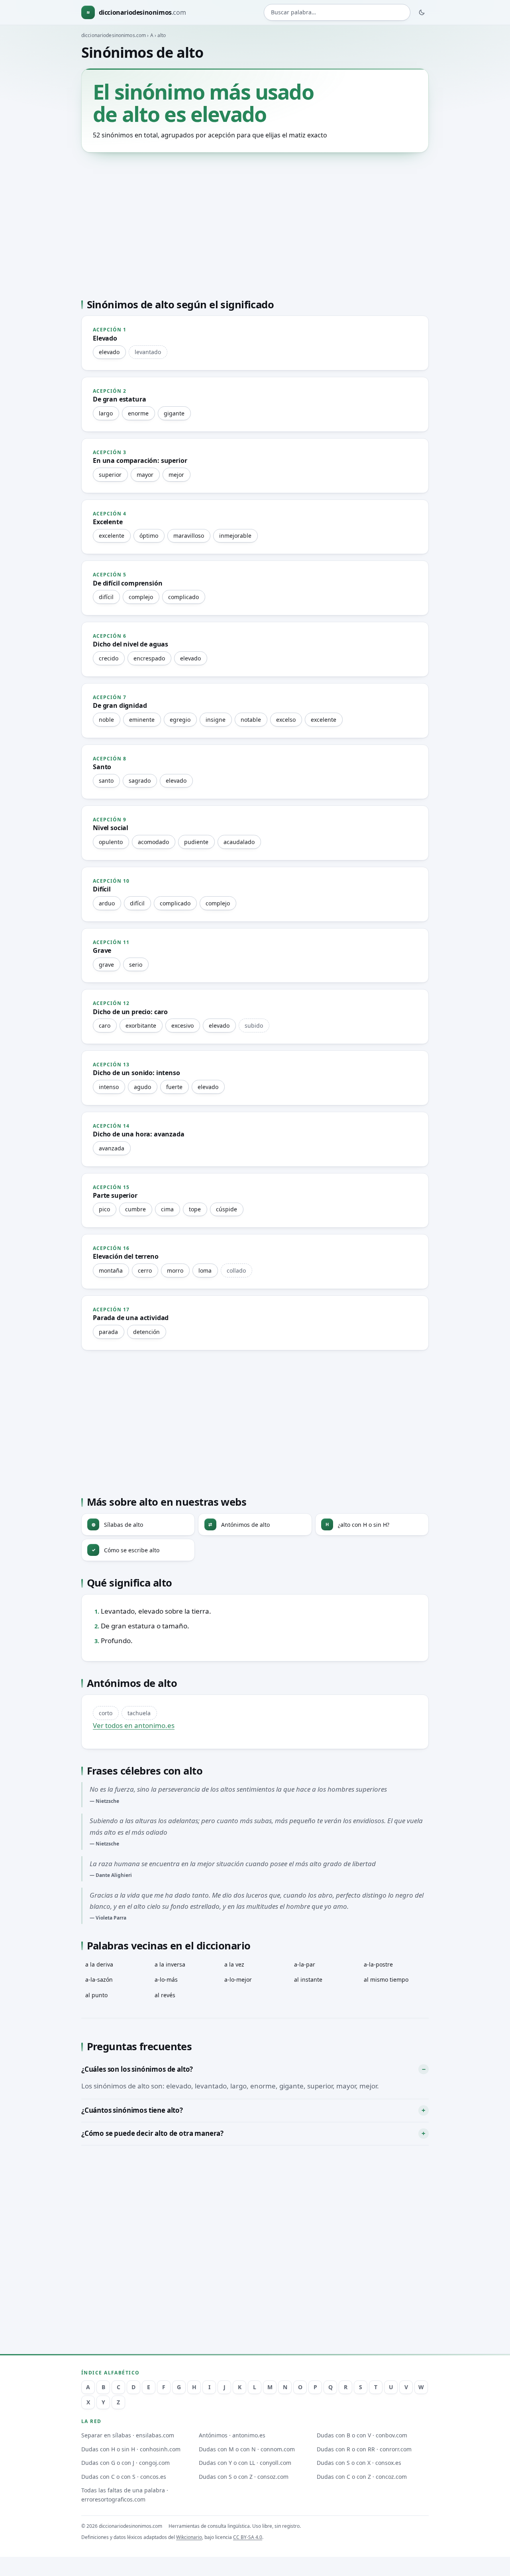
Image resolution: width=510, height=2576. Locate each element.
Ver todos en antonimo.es (134, 1725)
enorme (138, 413)
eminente (142, 720)
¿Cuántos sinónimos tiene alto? (132, 2110)
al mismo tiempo (386, 1980)
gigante (174, 413)
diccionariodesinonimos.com (114, 35)
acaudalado (239, 842)
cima (167, 1209)
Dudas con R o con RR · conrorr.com (364, 2449)
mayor (145, 475)
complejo (141, 597)
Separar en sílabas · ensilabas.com (128, 2435)
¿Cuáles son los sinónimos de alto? (137, 2069)
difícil (106, 597)
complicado (183, 597)
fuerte (174, 1087)
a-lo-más (166, 1980)
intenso (109, 1087)
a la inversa (170, 1964)
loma (205, 1270)
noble (106, 720)
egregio (180, 720)
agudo (142, 1087)
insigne (216, 720)
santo (106, 781)
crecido (109, 658)
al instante (308, 1980)
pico (104, 1209)
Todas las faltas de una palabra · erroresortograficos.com (125, 2495)
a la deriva (99, 1964)
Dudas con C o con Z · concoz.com (362, 2477)
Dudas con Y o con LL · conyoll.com (245, 2463)
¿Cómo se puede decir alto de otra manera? (152, 2133)
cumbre (135, 1209)
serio (136, 965)
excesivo (182, 1026)
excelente (112, 536)
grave (106, 965)
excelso (286, 720)
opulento (111, 842)
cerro (145, 1270)
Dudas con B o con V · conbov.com (362, 2435)
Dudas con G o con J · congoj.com (126, 2463)
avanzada (112, 1148)
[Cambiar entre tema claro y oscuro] (422, 12)
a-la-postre (378, 1964)
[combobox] (337, 13)
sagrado (140, 781)
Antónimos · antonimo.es (232, 2435)
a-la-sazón (99, 1980)
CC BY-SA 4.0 (248, 2537)
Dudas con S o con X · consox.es (359, 2463)
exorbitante (141, 1026)
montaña (111, 1270)
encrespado (149, 658)
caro (105, 1026)
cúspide (227, 1209)
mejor (176, 475)
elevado (109, 352)
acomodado (153, 842)
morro (175, 1270)
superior (110, 475)
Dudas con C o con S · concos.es (124, 2477)
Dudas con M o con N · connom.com (247, 2449)
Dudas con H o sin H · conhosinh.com (131, 2449)
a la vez (234, 1964)
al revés (165, 1995)
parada (108, 1332)
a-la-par (305, 1964)
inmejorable (235, 536)
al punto (96, 1995)
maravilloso (189, 536)
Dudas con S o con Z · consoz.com (244, 2477)
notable (251, 720)
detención (146, 1332)
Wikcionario (189, 2537)
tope (195, 1209)
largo (106, 413)
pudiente (196, 842)
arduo (107, 903)
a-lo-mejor (238, 1980)
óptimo (149, 536)
